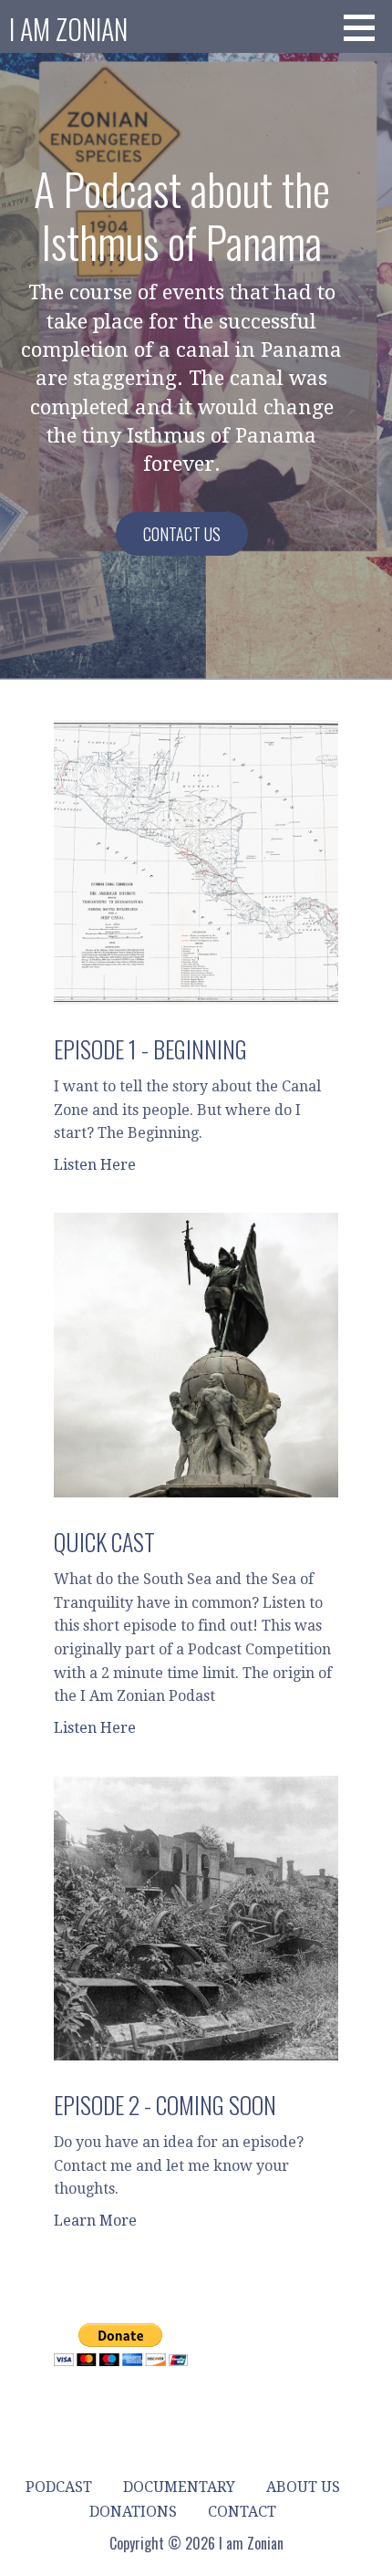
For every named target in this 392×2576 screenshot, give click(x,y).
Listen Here (95, 1165)
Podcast (59, 2487)
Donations (133, 2512)
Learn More (95, 2221)
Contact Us (182, 534)
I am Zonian (68, 29)
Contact (242, 2512)
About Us (303, 2487)
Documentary (179, 2487)
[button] (366, 27)
